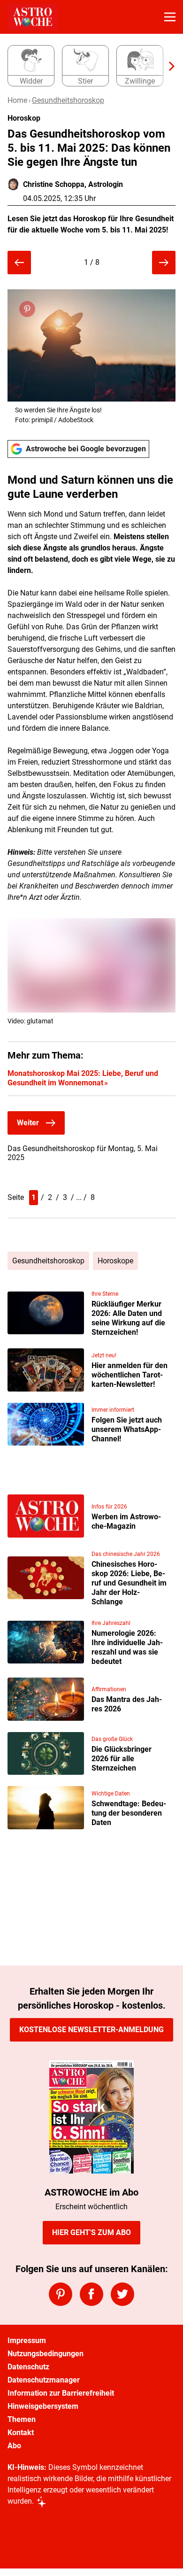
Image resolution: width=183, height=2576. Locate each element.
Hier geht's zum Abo (91, 2232)
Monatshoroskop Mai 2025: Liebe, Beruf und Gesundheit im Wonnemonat (83, 1078)
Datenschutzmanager (44, 2380)
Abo (14, 2446)
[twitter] (122, 2294)
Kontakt (21, 2433)
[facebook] (91, 2294)
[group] (88, 66)
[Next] (167, 66)
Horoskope (115, 1261)
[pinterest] (61, 2294)
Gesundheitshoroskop (68, 100)
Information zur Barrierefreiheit (61, 2393)
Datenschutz (28, 2367)
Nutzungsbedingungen (46, 2354)
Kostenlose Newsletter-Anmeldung (91, 2030)
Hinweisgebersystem (43, 2406)
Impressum (27, 2340)
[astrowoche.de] (33, 17)
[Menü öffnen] (170, 17)
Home (17, 100)
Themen (22, 2419)
